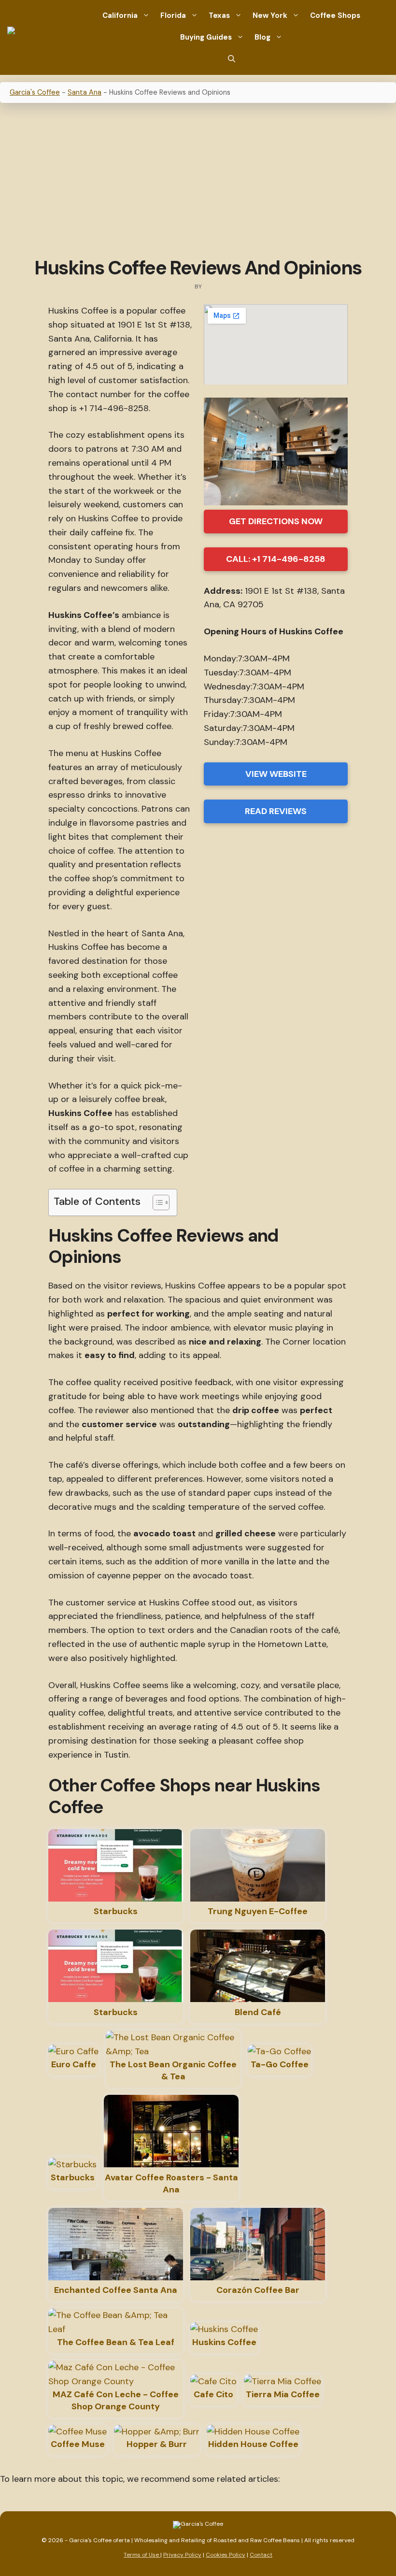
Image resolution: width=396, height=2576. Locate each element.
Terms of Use (142, 2555)
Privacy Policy (182, 2555)
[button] (232, 59)
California (120, 15)
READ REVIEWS (276, 811)
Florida (173, 15)
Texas (219, 15)
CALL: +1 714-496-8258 (276, 559)
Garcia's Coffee (35, 92)
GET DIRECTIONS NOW (276, 521)
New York (270, 15)
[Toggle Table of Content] (156, 1202)
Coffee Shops (335, 15)
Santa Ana (85, 92)
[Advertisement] (198, 181)
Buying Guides (206, 37)
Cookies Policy (226, 2555)
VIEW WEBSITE (276, 774)
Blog (262, 37)
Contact (261, 2555)
